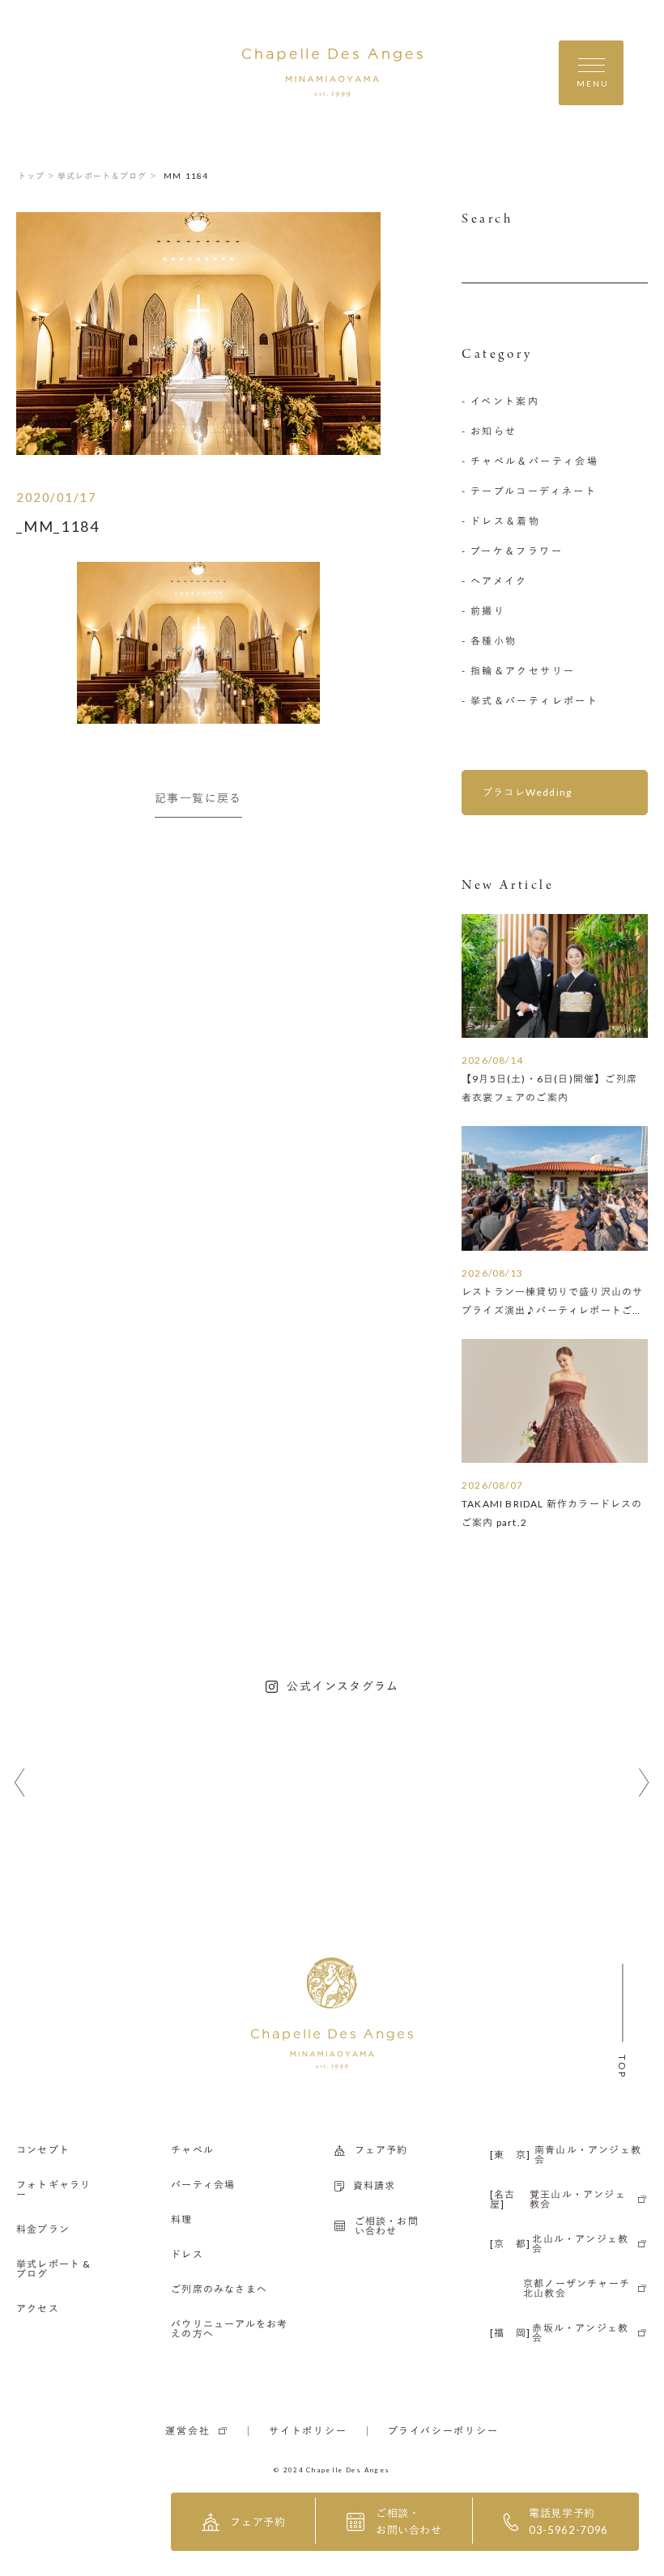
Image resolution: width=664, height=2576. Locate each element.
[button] (20, 1783)
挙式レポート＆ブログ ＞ (108, 176)
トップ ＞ (37, 176)
